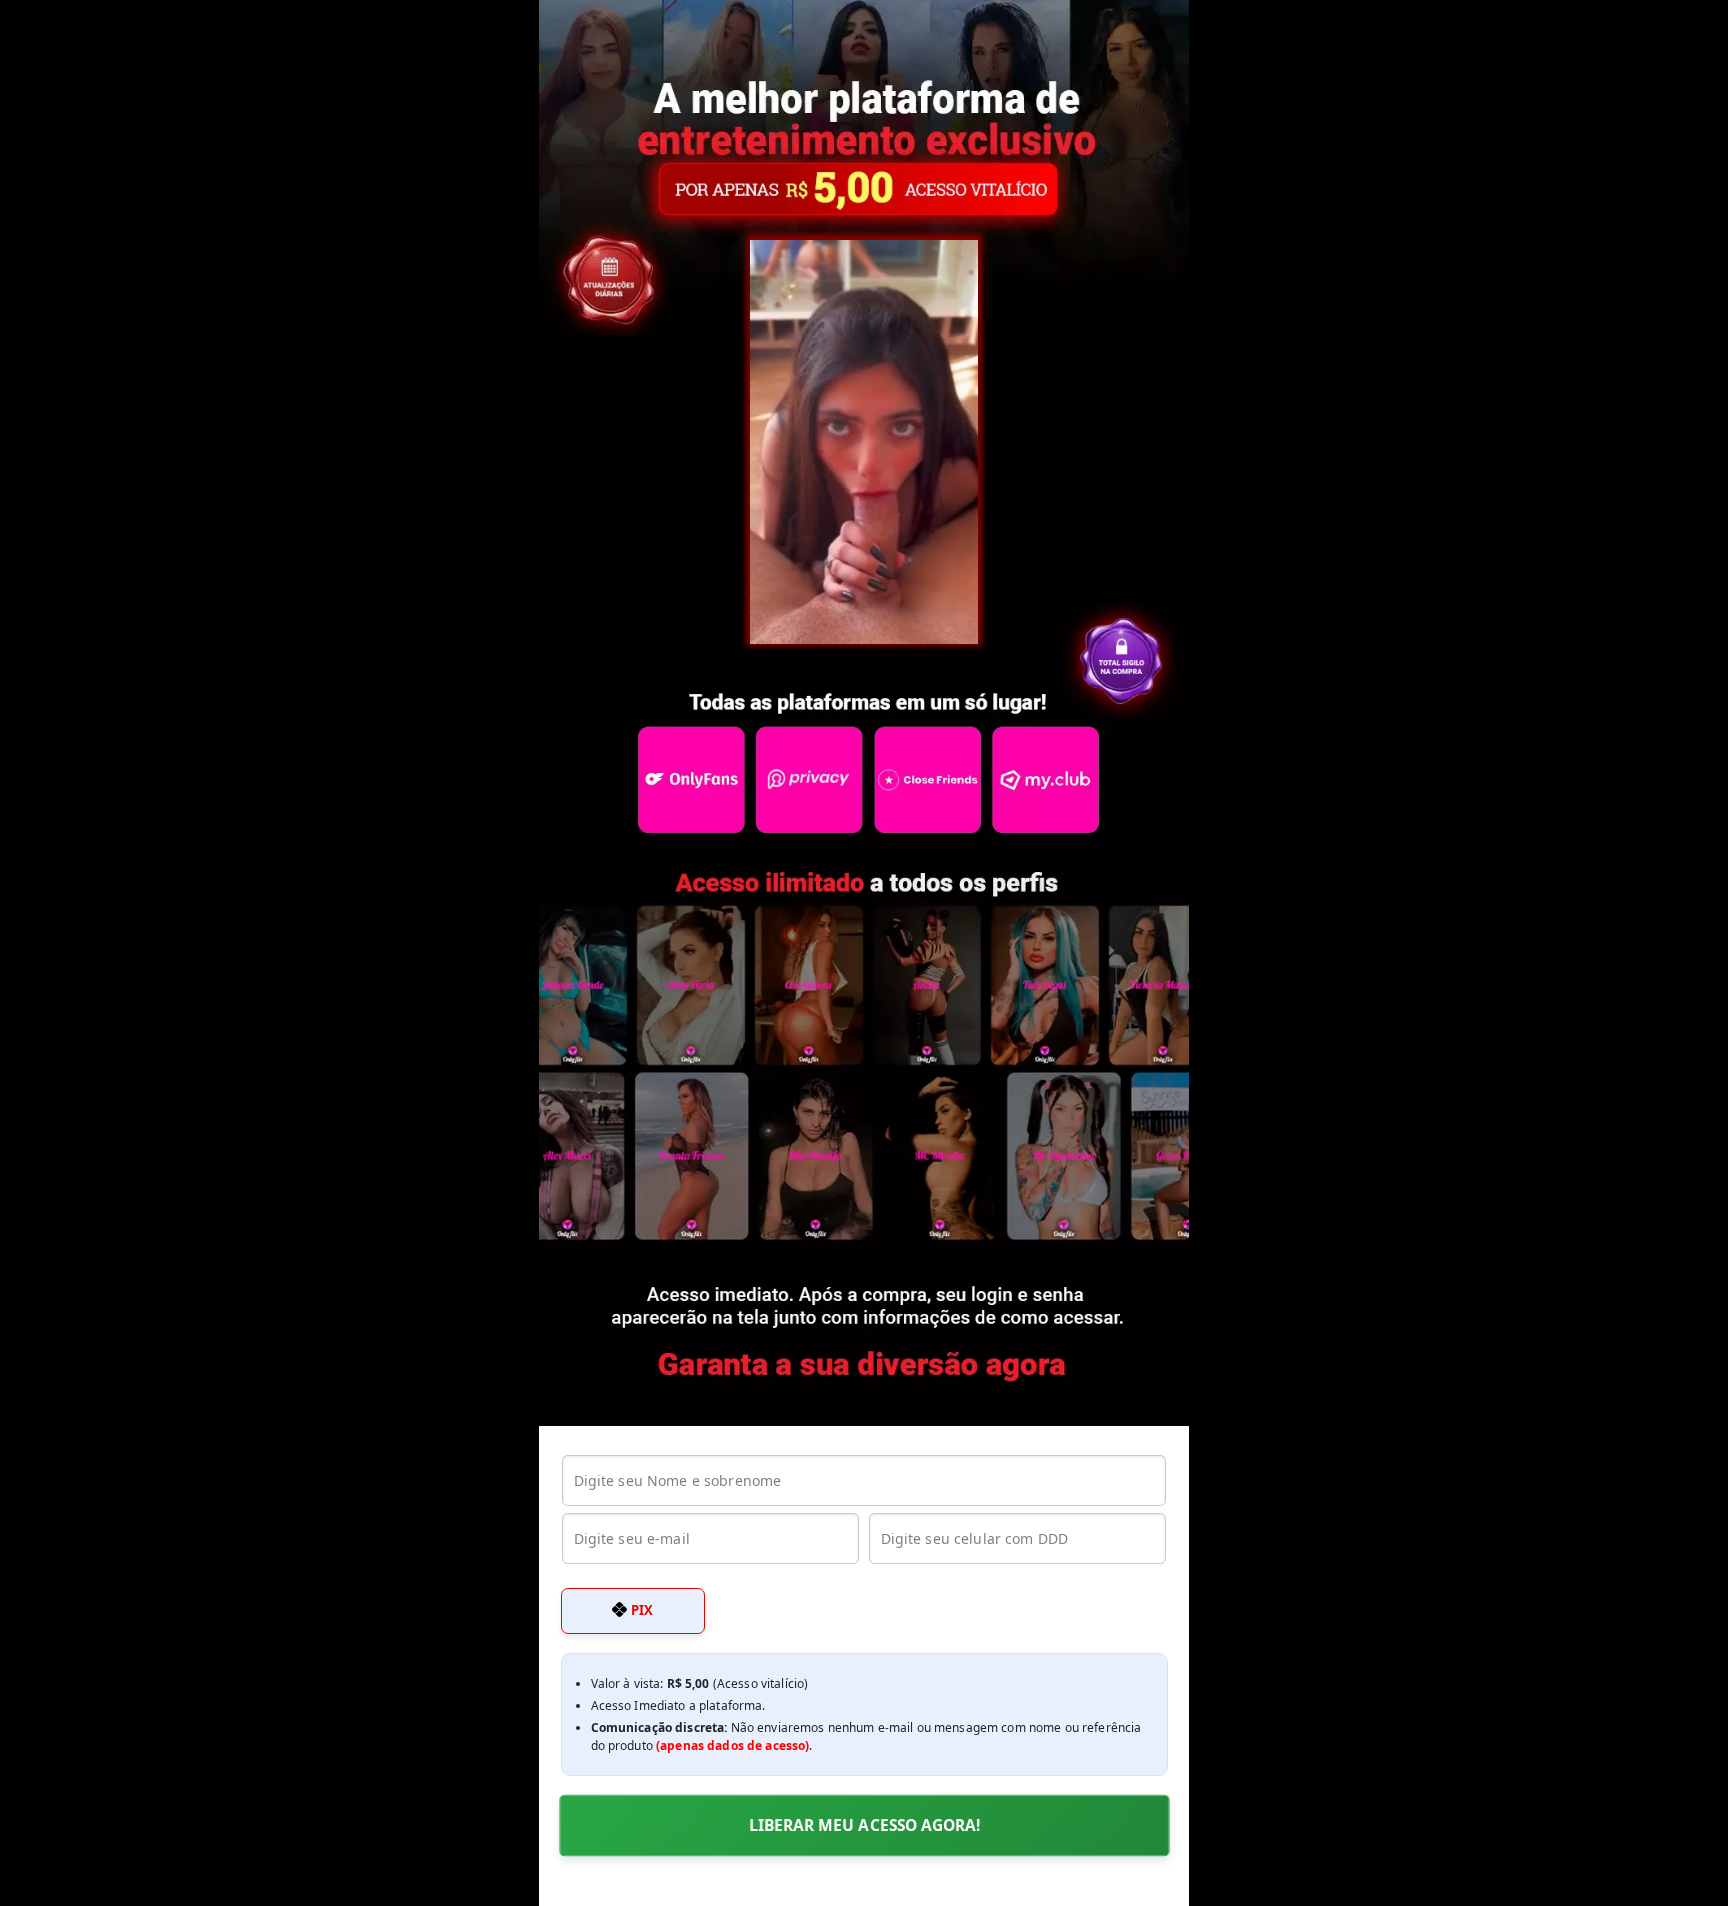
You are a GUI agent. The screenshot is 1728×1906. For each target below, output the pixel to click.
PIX (640, 1610)
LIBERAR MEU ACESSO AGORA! (863, 1825)
